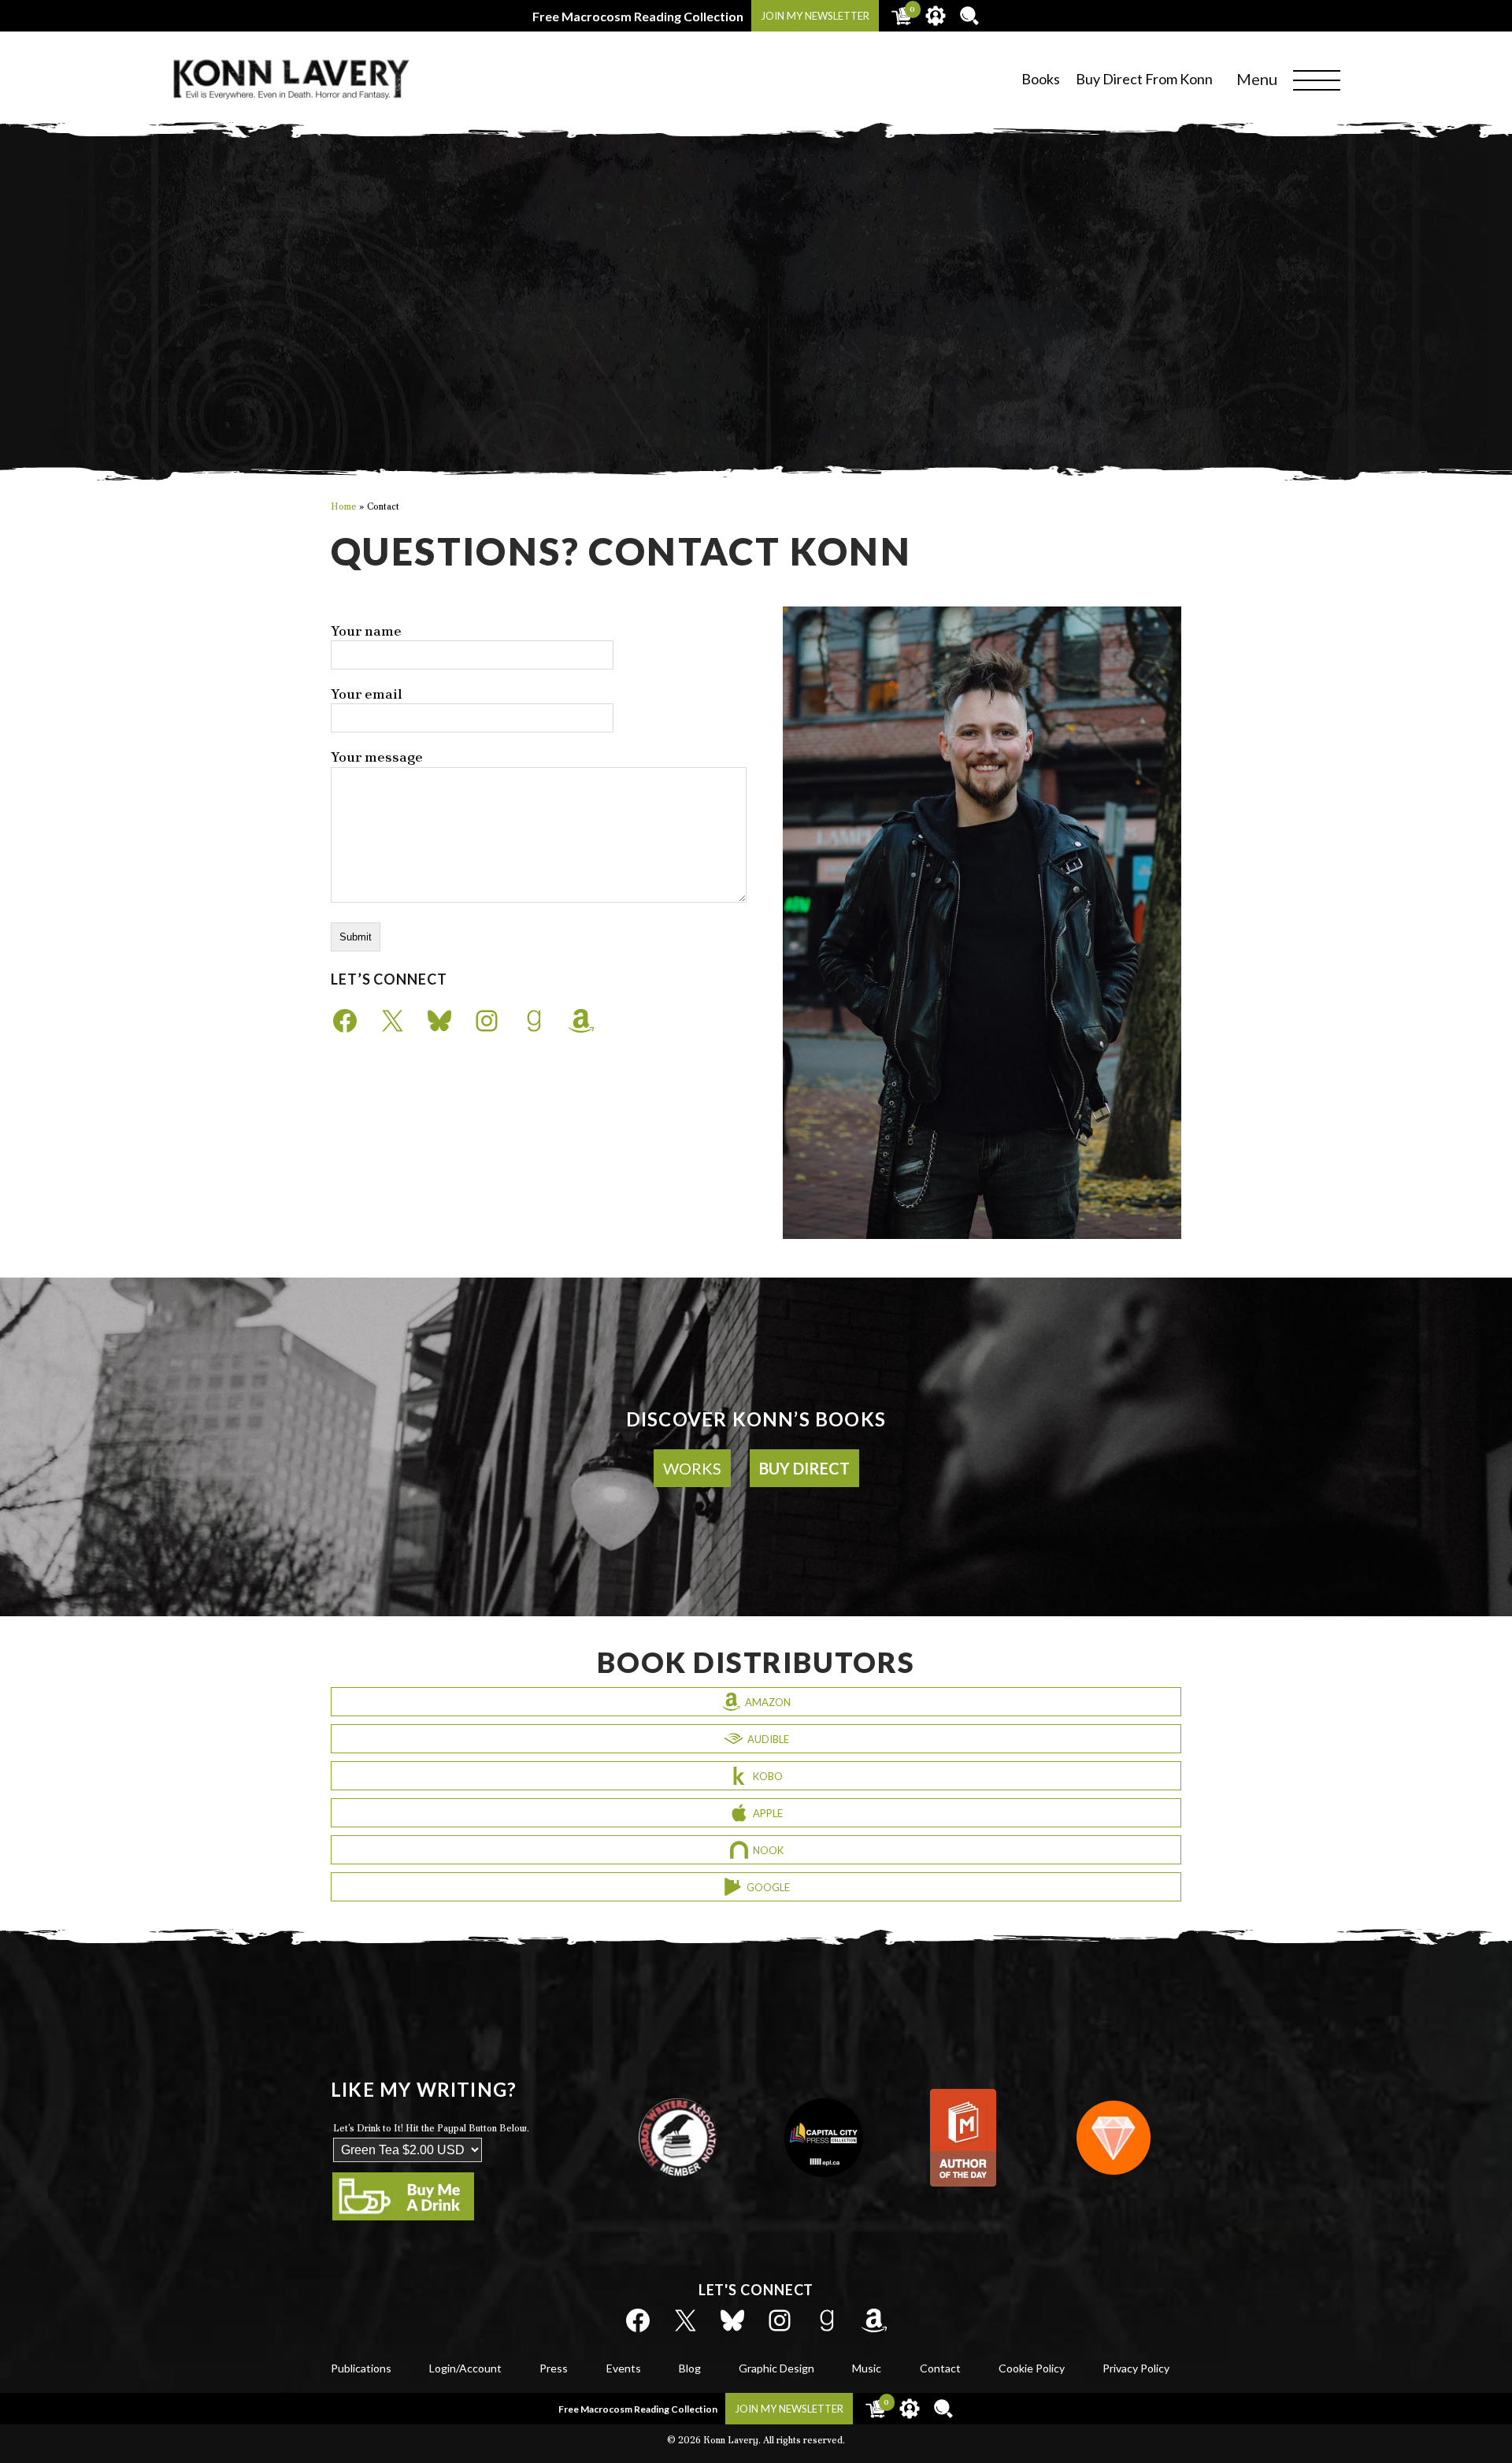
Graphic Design (776, 2368)
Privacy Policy (1136, 2368)
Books (1041, 79)
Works (692, 1468)
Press (554, 2368)
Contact (940, 2368)
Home (344, 506)
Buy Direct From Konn (1144, 79)
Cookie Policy (1032, 2368)
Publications (361, 2368)
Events (624, 2368)
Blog (690, 2368)
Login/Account (465, 2368)
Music (867, 2368)
